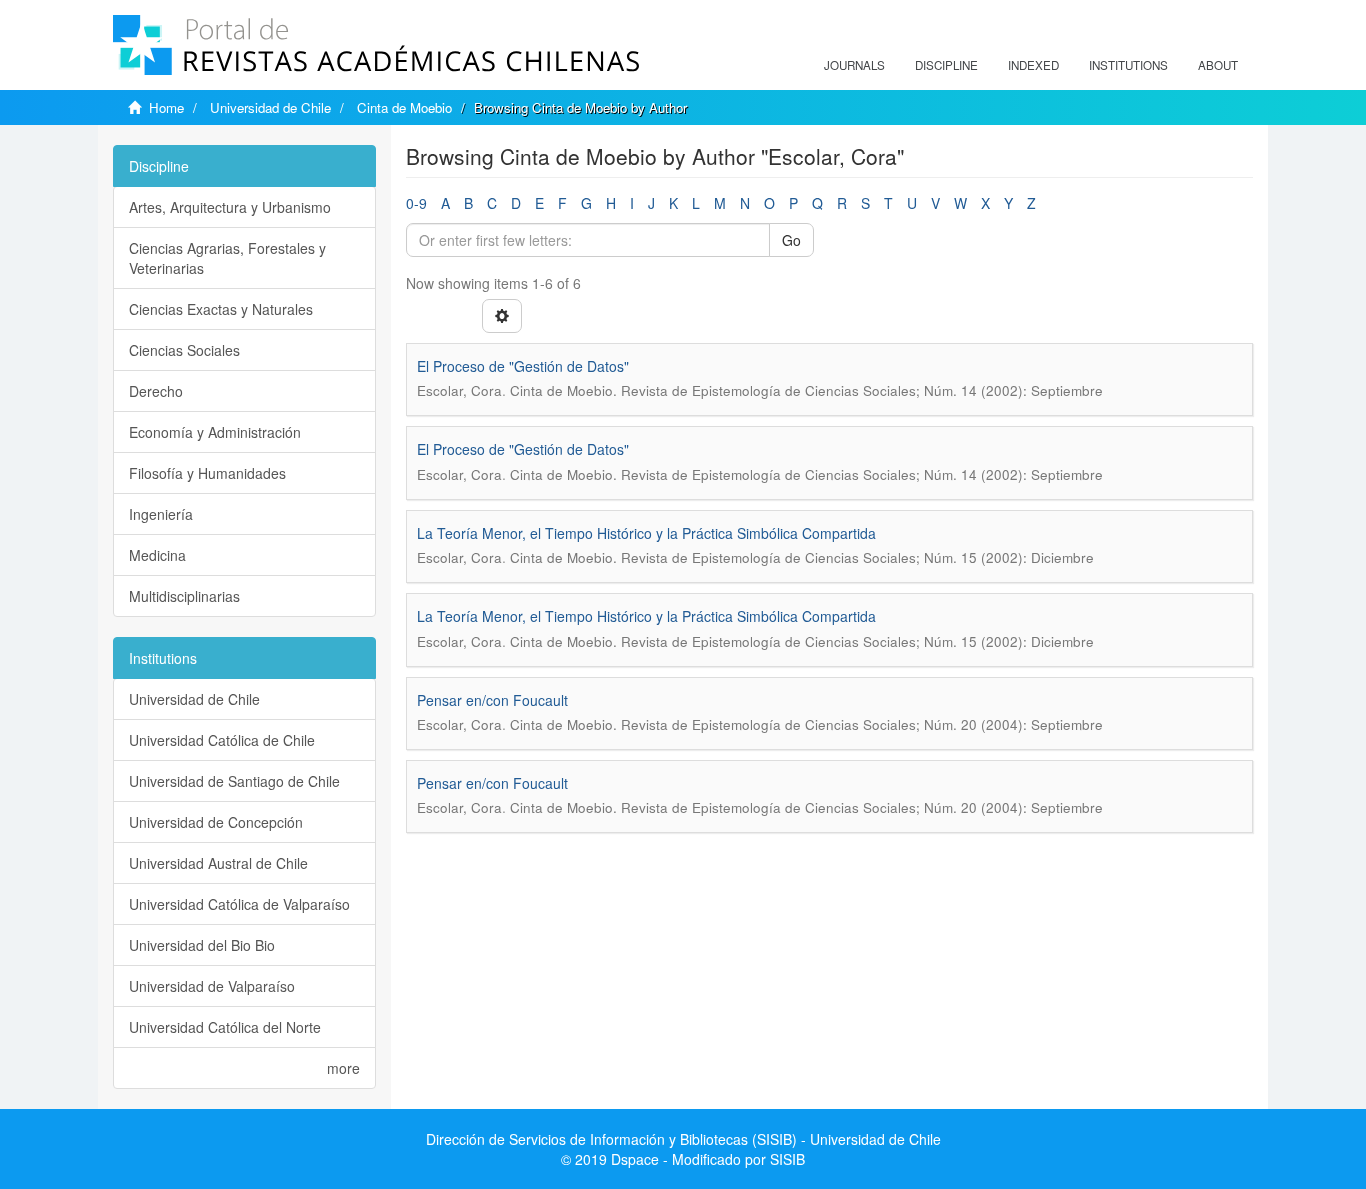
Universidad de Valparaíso (212, 986)
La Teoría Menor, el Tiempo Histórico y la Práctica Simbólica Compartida (646, 533)
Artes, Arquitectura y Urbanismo (230, 207)
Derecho (156, 391)
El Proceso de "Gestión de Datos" (523, 366)
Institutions (1128, 65)
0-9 (416, 203)
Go (791, 240)
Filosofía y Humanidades (207, 473)
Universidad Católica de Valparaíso (239, 904)
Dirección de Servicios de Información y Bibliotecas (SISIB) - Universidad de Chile (683, 1139)
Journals (854, 65)
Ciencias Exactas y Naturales (221, 309)
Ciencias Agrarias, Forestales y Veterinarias (227, 258)
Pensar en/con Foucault (492, 700)
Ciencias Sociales (184, 350)
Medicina (157, 555)
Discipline (946, 65)
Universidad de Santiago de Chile (234, 781)
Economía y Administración (215, 432)
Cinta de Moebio (404, 107)
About (1218, 65)
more (343, 1068)
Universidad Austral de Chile (218, 863)
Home (166, 107)
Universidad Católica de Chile (222, 740)
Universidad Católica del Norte (225, 1027)
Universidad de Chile (270, 107)
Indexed (1033, 65)
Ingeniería (161, 514)
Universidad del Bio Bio (202, 945)
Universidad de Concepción (216, 822)
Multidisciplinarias (184, 596)
